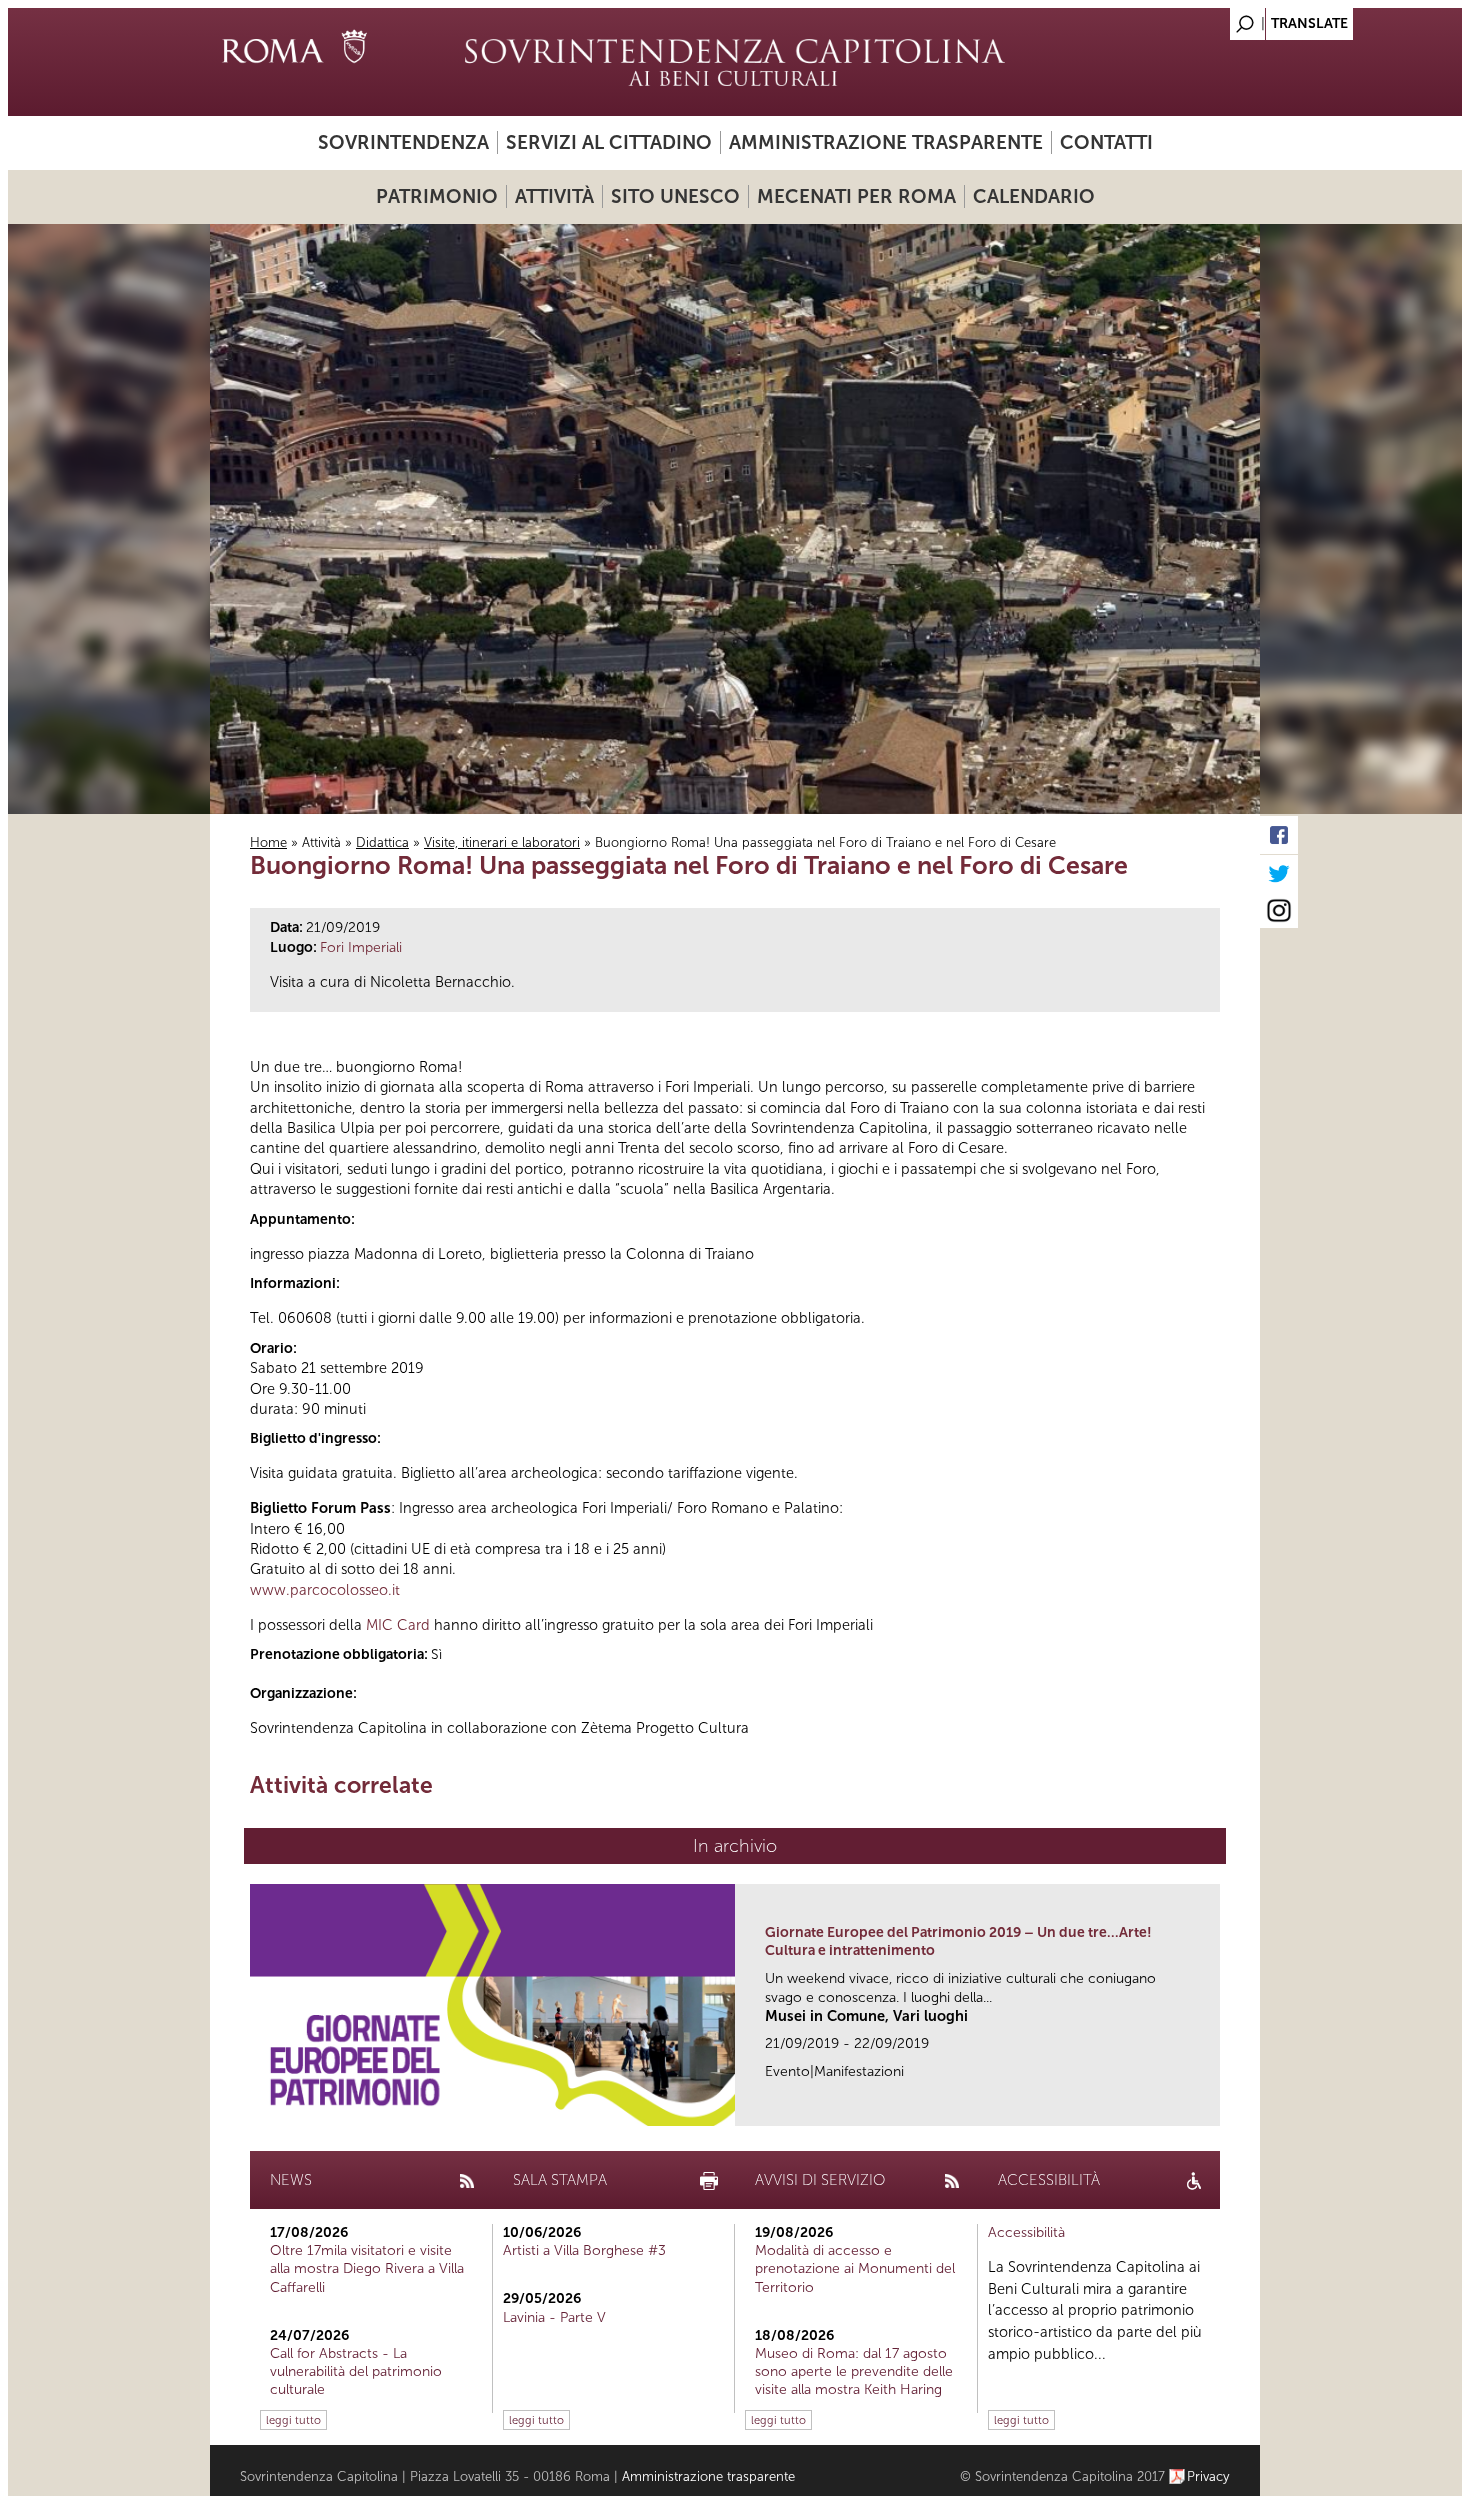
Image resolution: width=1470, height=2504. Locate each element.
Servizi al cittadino (609, 142)
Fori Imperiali (361, 947)
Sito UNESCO (675, 196)
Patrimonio (437, 196)
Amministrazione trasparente (886, 142)
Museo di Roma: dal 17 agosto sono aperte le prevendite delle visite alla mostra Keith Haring (854, 2371)
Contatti (1106, 142)
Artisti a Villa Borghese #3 (584, 2250)
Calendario (1034, 196)
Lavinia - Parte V (554, 2317)
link (1211, 2104)
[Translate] (1195, 18)
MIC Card (398, 1625)
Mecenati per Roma (856, 196)
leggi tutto (293, 2420)
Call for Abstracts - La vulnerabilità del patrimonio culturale (356, 2371)
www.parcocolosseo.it (325, 1590)
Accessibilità (1026, 2232)
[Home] (735, 62)
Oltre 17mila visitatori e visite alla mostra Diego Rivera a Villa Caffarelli (367, 2268)
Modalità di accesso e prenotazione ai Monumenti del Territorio (855, 2268)
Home (268, 842)
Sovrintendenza (403, 142)
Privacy (1208, 2476)
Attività (554, 196)
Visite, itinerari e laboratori (502, 842)
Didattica (382, 842)
